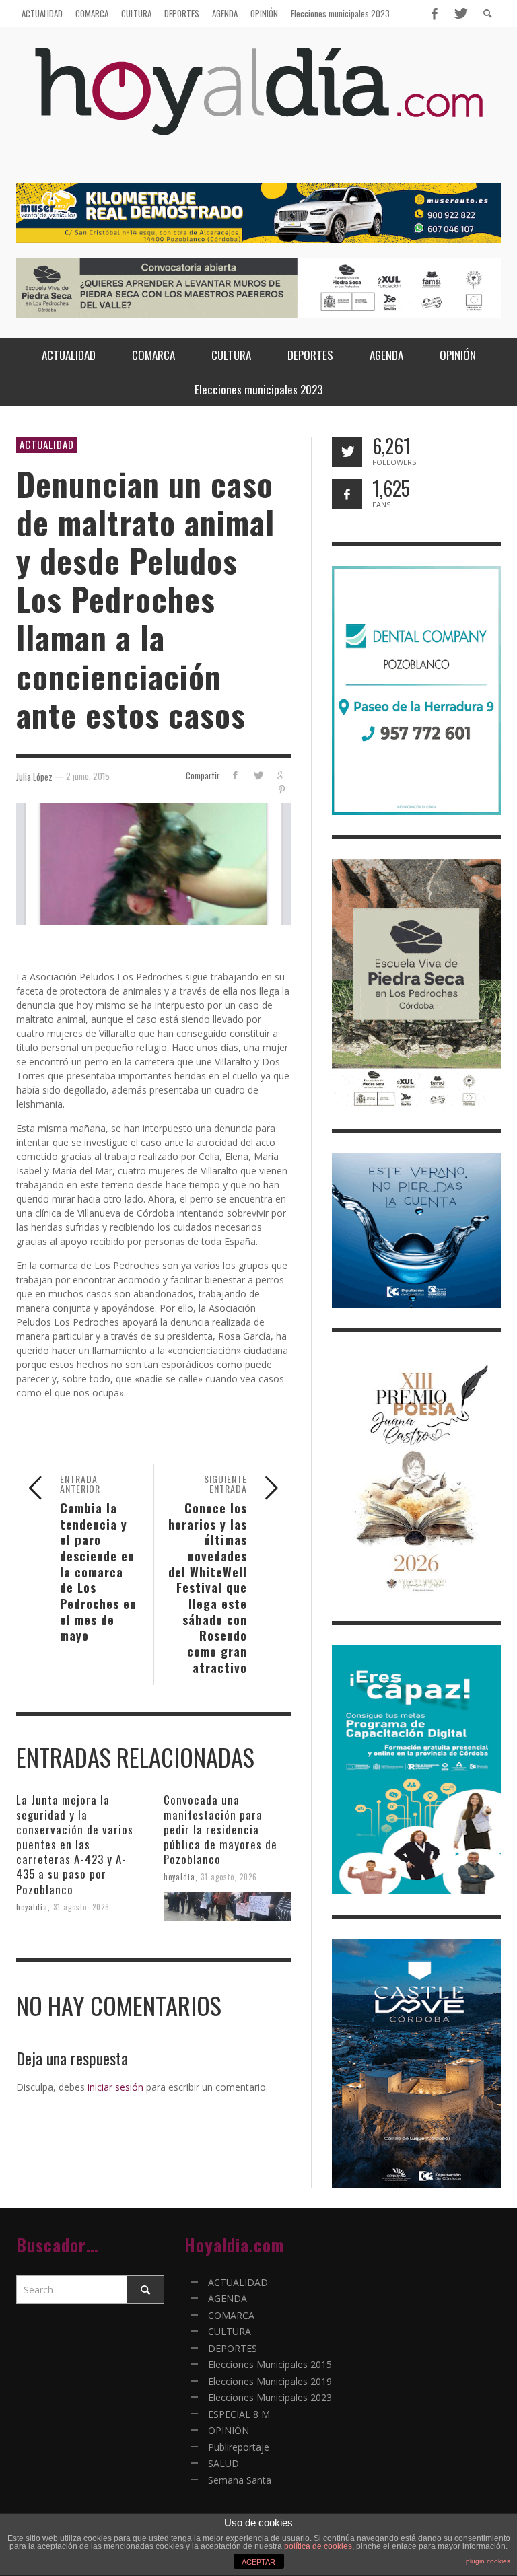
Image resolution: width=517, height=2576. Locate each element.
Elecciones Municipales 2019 (270, 2381)
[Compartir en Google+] (282, 775)
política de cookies (318, 2546)
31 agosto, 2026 (81, 1906)
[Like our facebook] (347, 494)
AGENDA (228, 2298)
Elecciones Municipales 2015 (270, 2364)
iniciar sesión (115, 2087)
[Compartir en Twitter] (258, 775)
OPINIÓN (229, 2430)
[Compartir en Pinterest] (282, 790)
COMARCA (231, 2315)
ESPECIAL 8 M (239, 2414)
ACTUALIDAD (47, 444)
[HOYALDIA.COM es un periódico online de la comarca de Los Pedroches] (259, 103)
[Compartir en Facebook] (235, 775)
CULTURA (230, 2331)
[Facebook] (434, 13)
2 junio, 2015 (88, 776)
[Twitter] (460, 13)
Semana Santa (240, 2480)
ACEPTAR (258, 2562)
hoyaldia (32, 1906)
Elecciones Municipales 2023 (270, 2397)
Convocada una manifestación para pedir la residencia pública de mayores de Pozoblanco (220, 1829)
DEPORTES (233, 2348)
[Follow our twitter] (347, 452)
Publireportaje (239, 2447)
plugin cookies (488, 2561)
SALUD (223, 2463)
